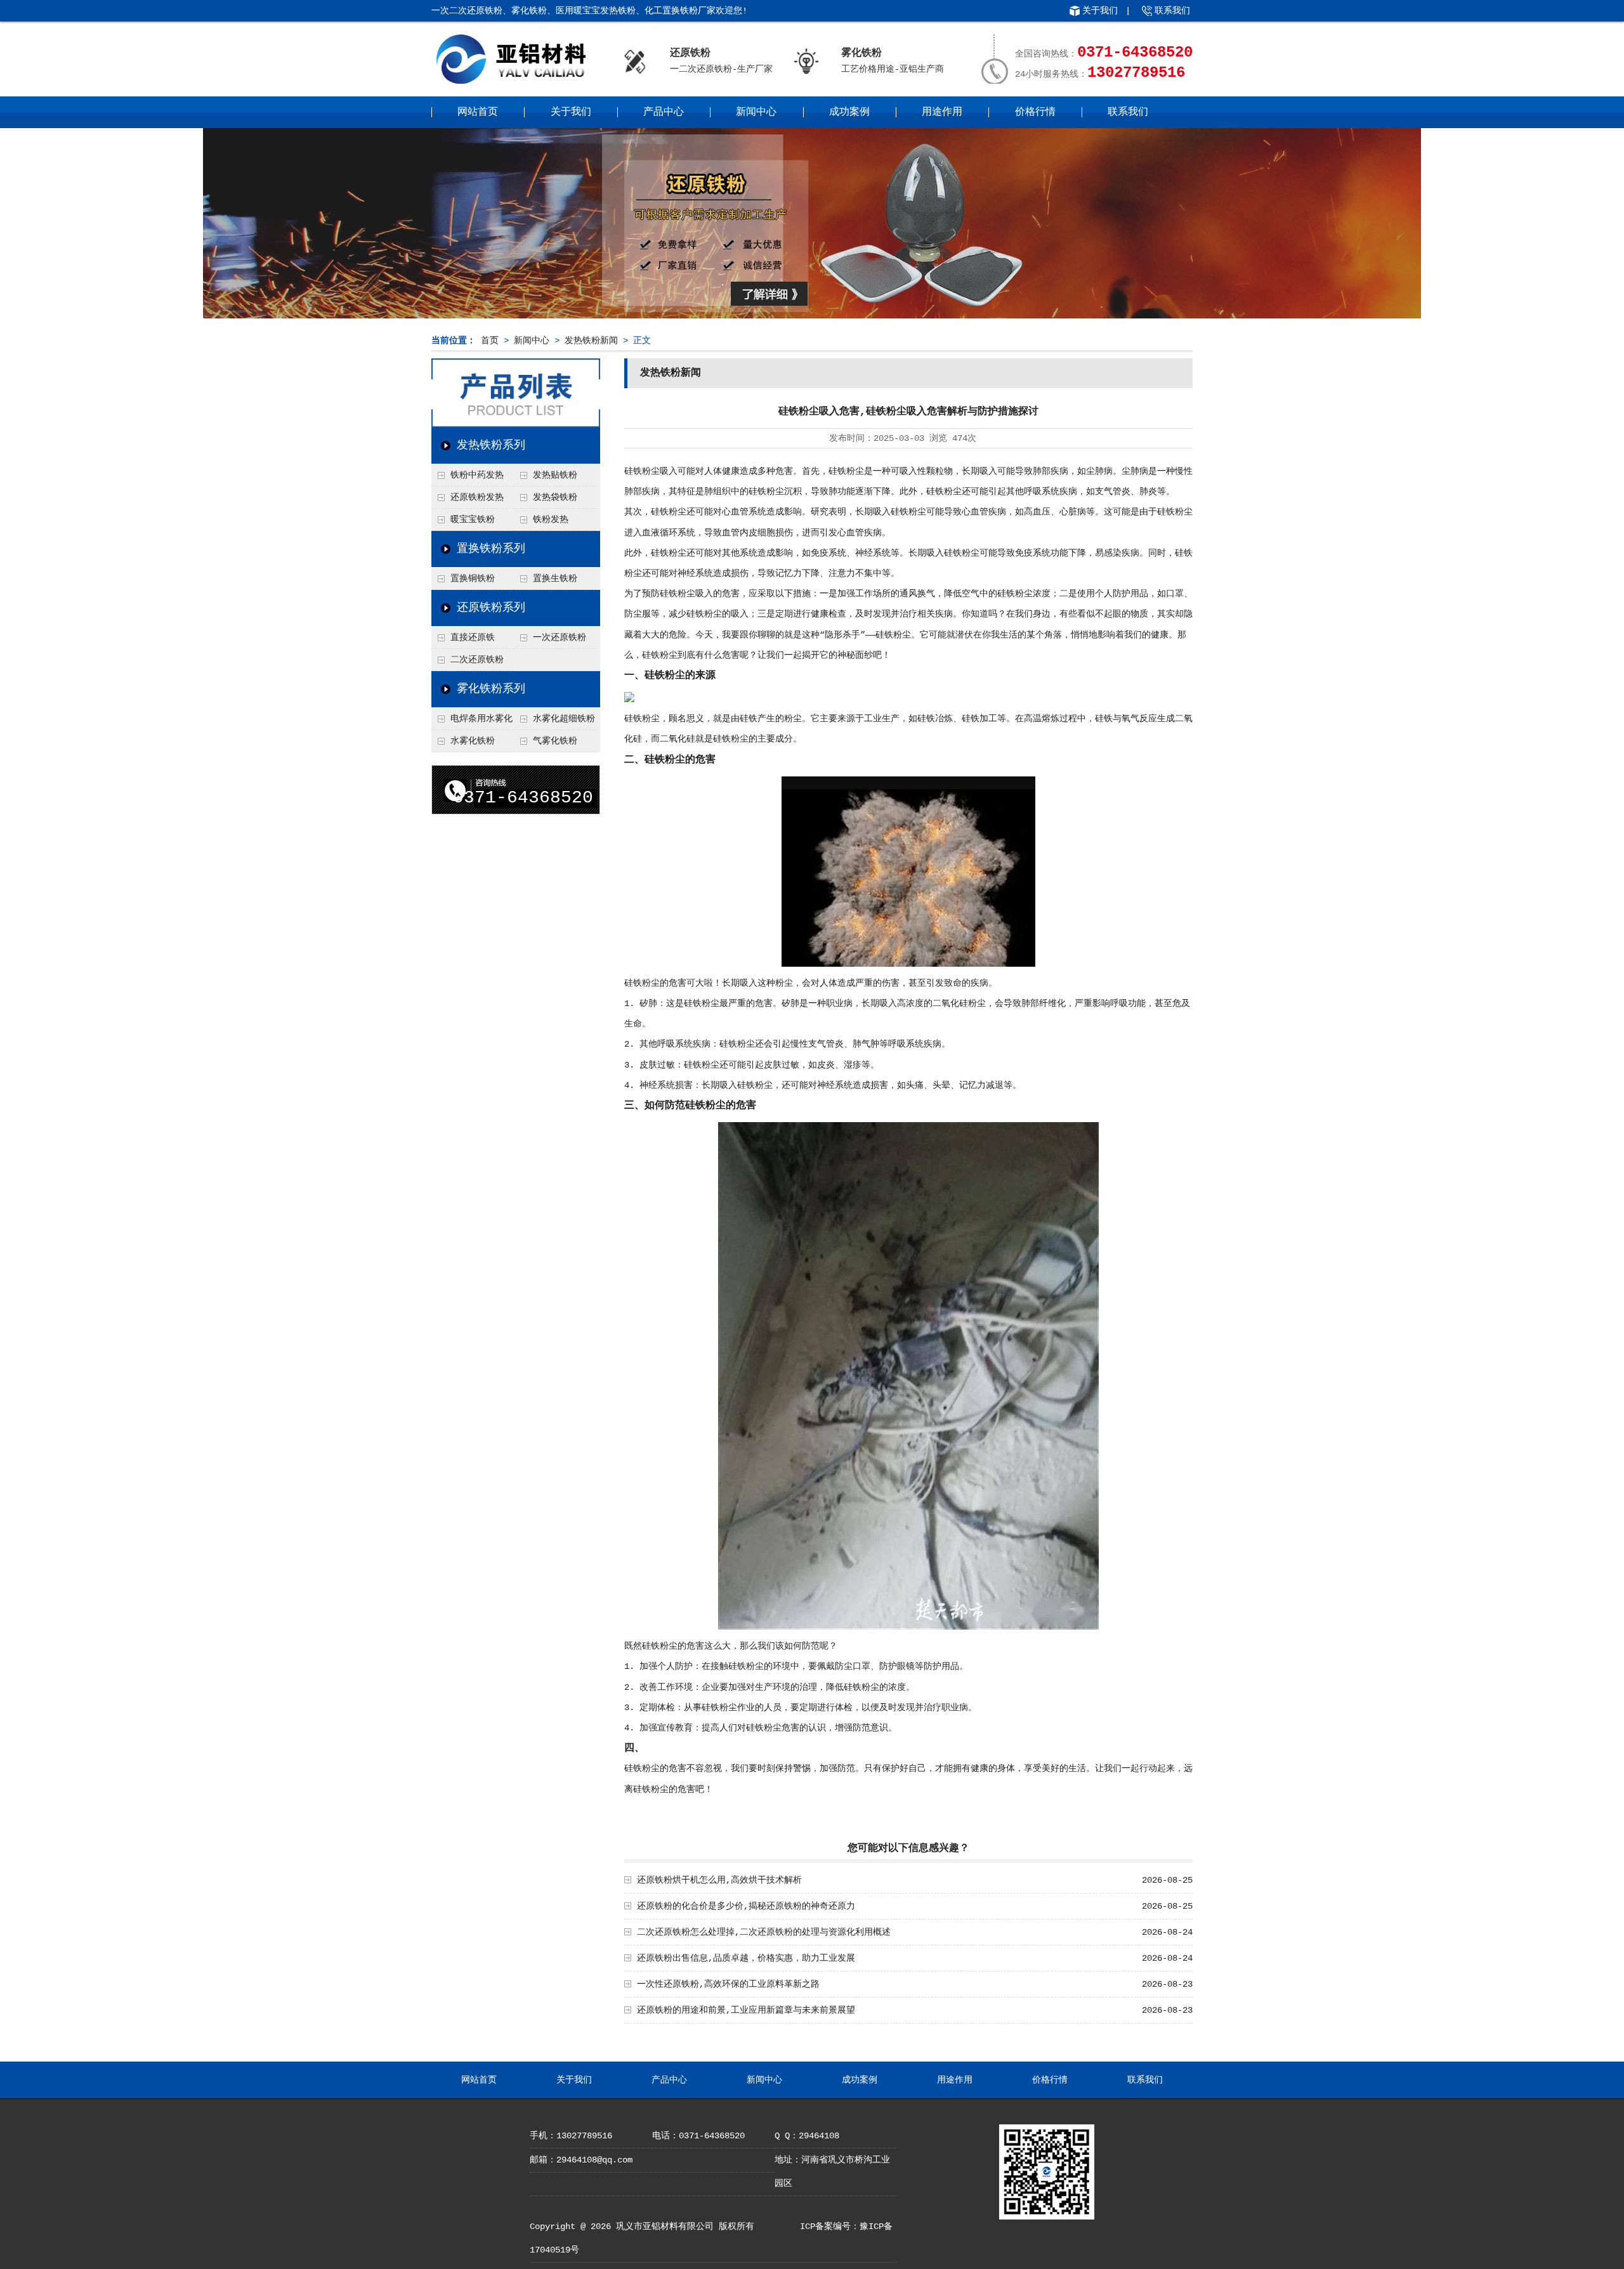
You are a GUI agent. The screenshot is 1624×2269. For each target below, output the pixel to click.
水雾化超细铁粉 (564, 719)
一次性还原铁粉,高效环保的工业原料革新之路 (728, 1984)
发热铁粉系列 (491, 445)
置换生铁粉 (555, 579)
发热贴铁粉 (555, 475)
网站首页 (478, 112)
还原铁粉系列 (491, 608)
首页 (490, 341)
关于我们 (1100, 11)
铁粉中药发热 (477, 475)
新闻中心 (756, 112)
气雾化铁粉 (555, 741)
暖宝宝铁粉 (473, 520)
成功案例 (849, 112)
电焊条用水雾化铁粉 (472, 722)
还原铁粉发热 (477, 497)
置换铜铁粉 (473, 579)
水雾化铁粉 (473, 741)
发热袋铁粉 (555, 497)
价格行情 (1035, 112)
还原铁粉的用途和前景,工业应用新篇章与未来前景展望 (746, 2010)
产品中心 (664, 112)
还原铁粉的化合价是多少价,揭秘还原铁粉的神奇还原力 (746, 1906)
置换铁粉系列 (491, 549)
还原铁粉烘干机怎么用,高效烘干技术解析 (719, 1880)
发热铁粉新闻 (591, 341)
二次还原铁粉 (477, 660)
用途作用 (942, 112)
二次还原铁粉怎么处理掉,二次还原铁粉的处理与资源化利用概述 (764, 1932)
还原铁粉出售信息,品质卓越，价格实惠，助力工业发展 (746, 1958)
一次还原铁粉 (560, 638)
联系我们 (1172, 11)
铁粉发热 (551, 520)
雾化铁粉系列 (491, 689)
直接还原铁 (473, 638)
